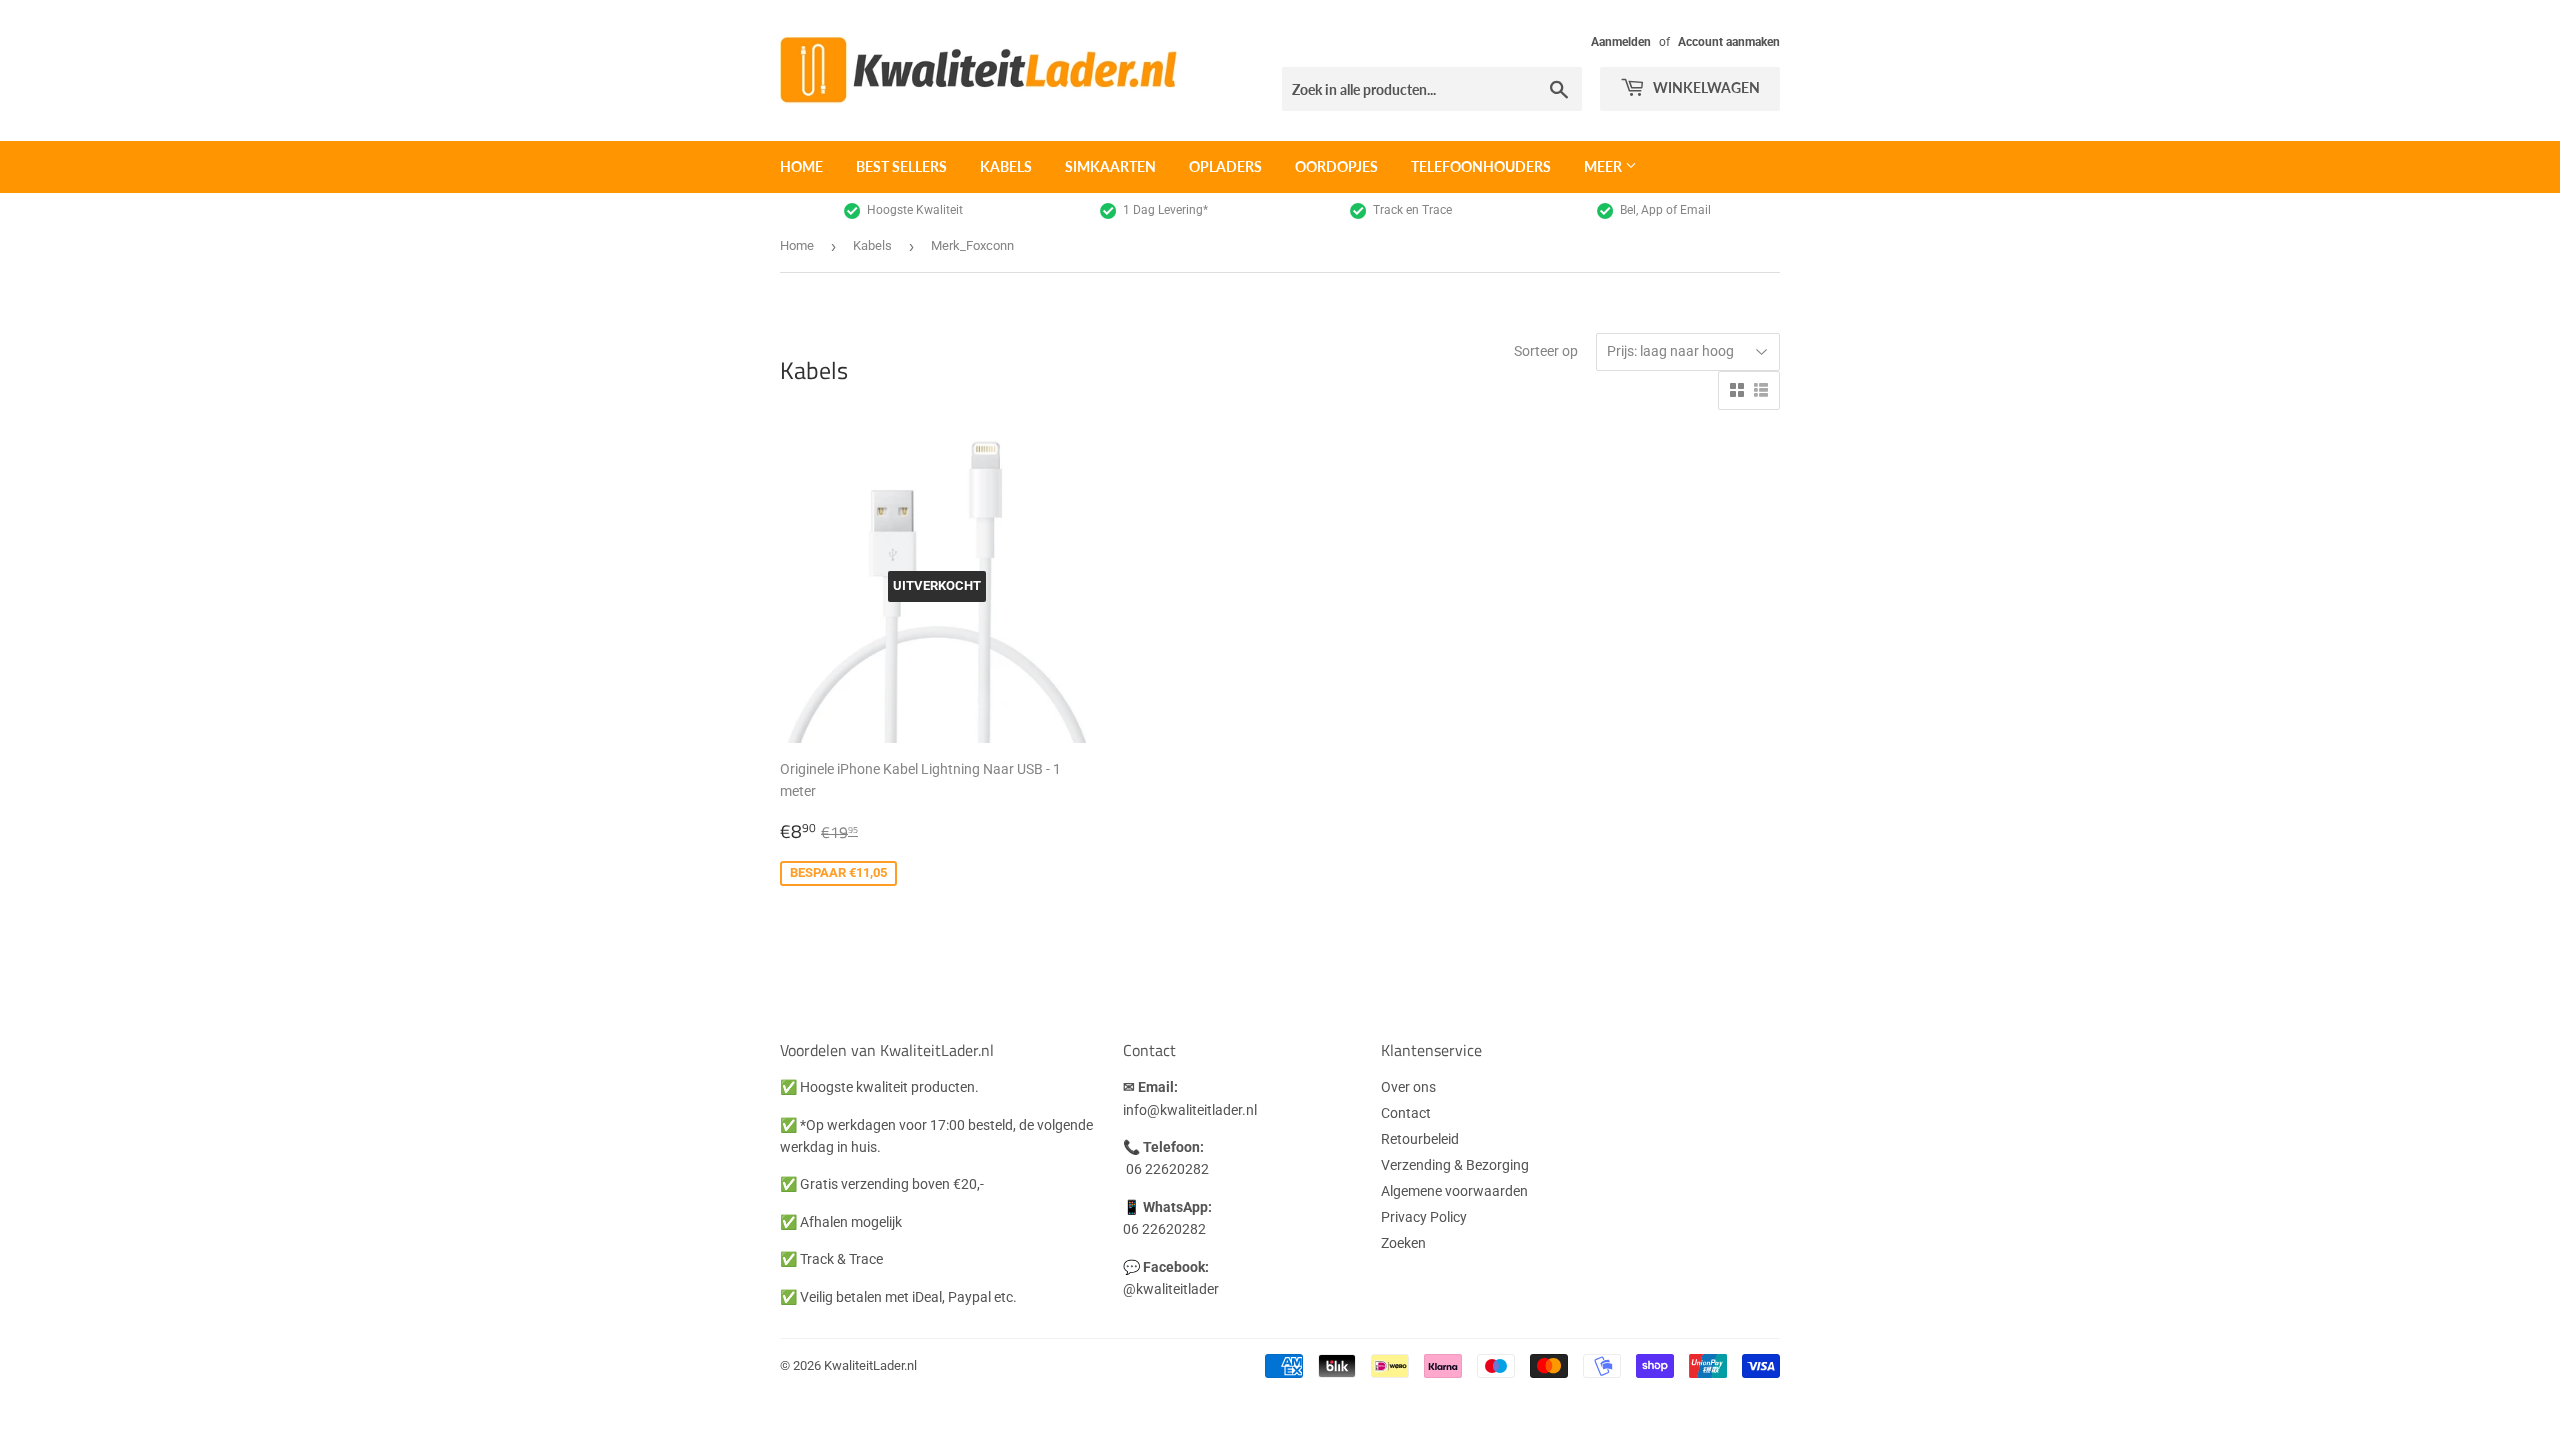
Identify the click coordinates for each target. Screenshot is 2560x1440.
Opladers (1225, 166)
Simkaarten (1110, 166)
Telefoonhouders (1481, 166)
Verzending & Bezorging (1455, 1165)
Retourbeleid (1420, 1139)
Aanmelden (1621, 42)
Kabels (1006, 166)
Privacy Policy (1424, 1217)
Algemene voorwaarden (1454, 1191)
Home (801, 166)
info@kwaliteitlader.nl (1190, 1110)
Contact (1406, 1113)
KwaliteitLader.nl (870, 1365)
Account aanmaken (1729, 42)
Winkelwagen (1705, 87)
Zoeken (1403, 1243)
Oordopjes (1336, 166)
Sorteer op (1546, 351)
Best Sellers (901, 166)
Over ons (1408, 1087)
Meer (1604, 166)
